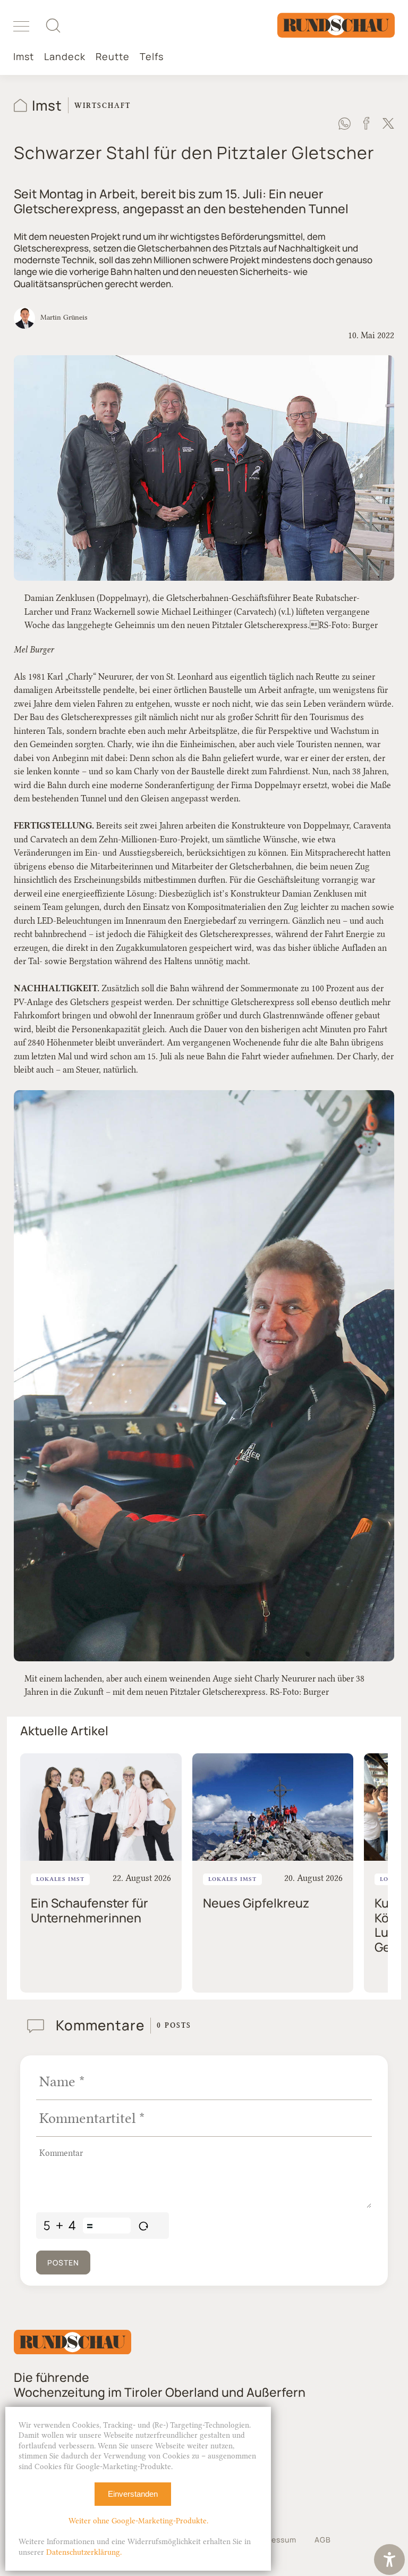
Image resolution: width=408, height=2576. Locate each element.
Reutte (113, 57)
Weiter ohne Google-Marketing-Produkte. (138, 2521)
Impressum (275, 2540)
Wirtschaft (103, 105)
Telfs (152, 57)
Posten (63, 2263)
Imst (24, 57)
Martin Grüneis (64, 317)
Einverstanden (133, 2494)
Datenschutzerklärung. (84, 2552)
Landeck (65, 57)
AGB (323, 2540)
